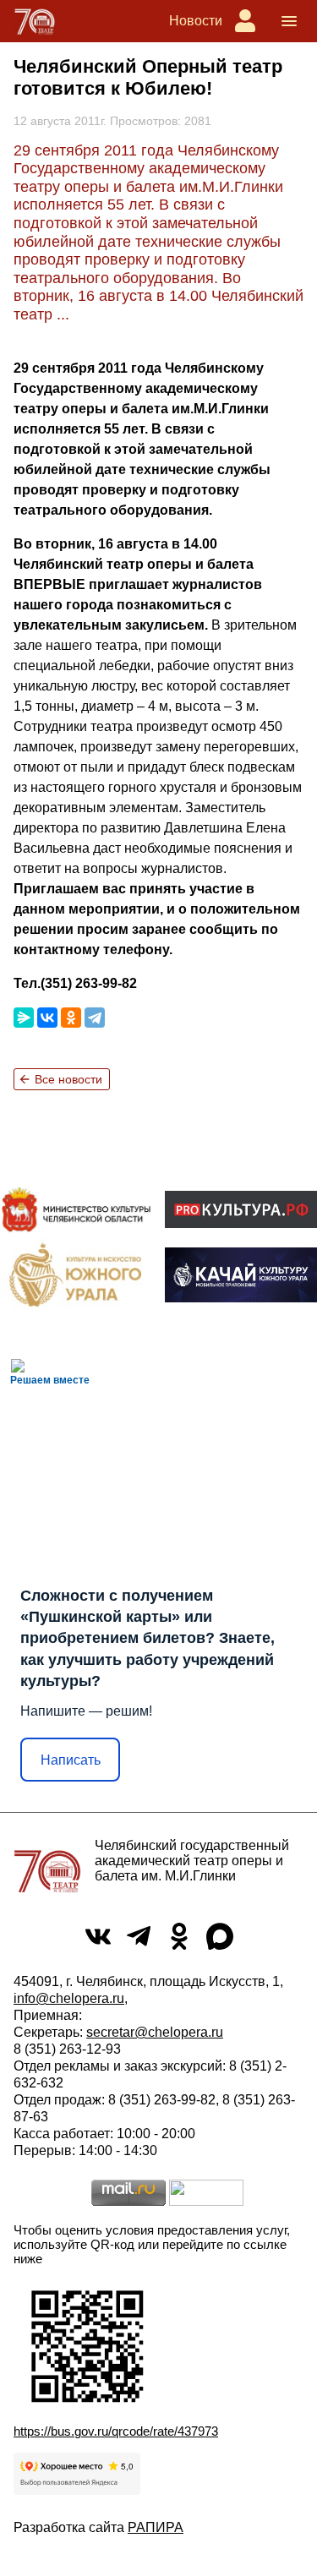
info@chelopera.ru (69, 1998)
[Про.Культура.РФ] (241, 1209)
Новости (196, 21)
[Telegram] (95, 1018)
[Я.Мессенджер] (24, 1018)
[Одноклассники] (71, 1018)
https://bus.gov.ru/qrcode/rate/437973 (116, 2431)
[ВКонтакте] (47, 1018)
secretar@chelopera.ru (155, 2032)
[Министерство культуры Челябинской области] (76, 1210)
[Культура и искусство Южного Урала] (76, 1274)
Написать (71, 1760)
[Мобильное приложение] (241, 1275)
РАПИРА (156, 2527)
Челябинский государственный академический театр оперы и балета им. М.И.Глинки (192, 1861)
